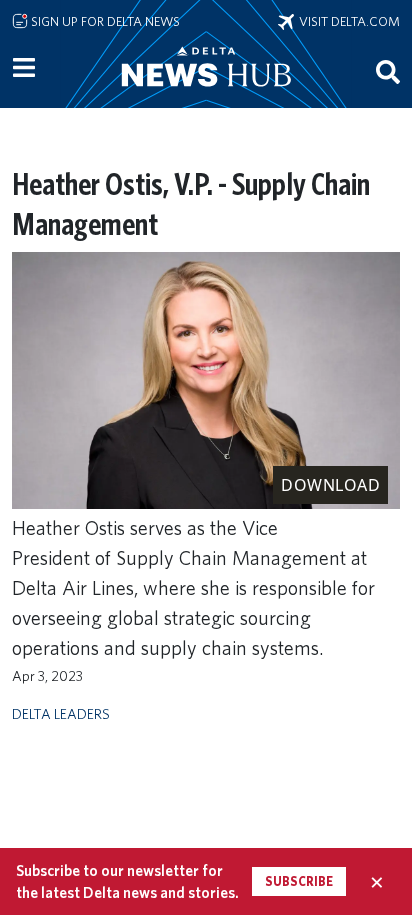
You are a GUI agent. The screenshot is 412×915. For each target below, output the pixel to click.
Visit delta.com (347, 21)
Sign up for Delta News (104, 21)
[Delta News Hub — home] (206, 94)
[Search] (388, 71)
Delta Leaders (61, 713)
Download (330, 485)
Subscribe (299, 881)
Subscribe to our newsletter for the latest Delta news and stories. (127, 881)
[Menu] (24, 68)
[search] (388, 71)
